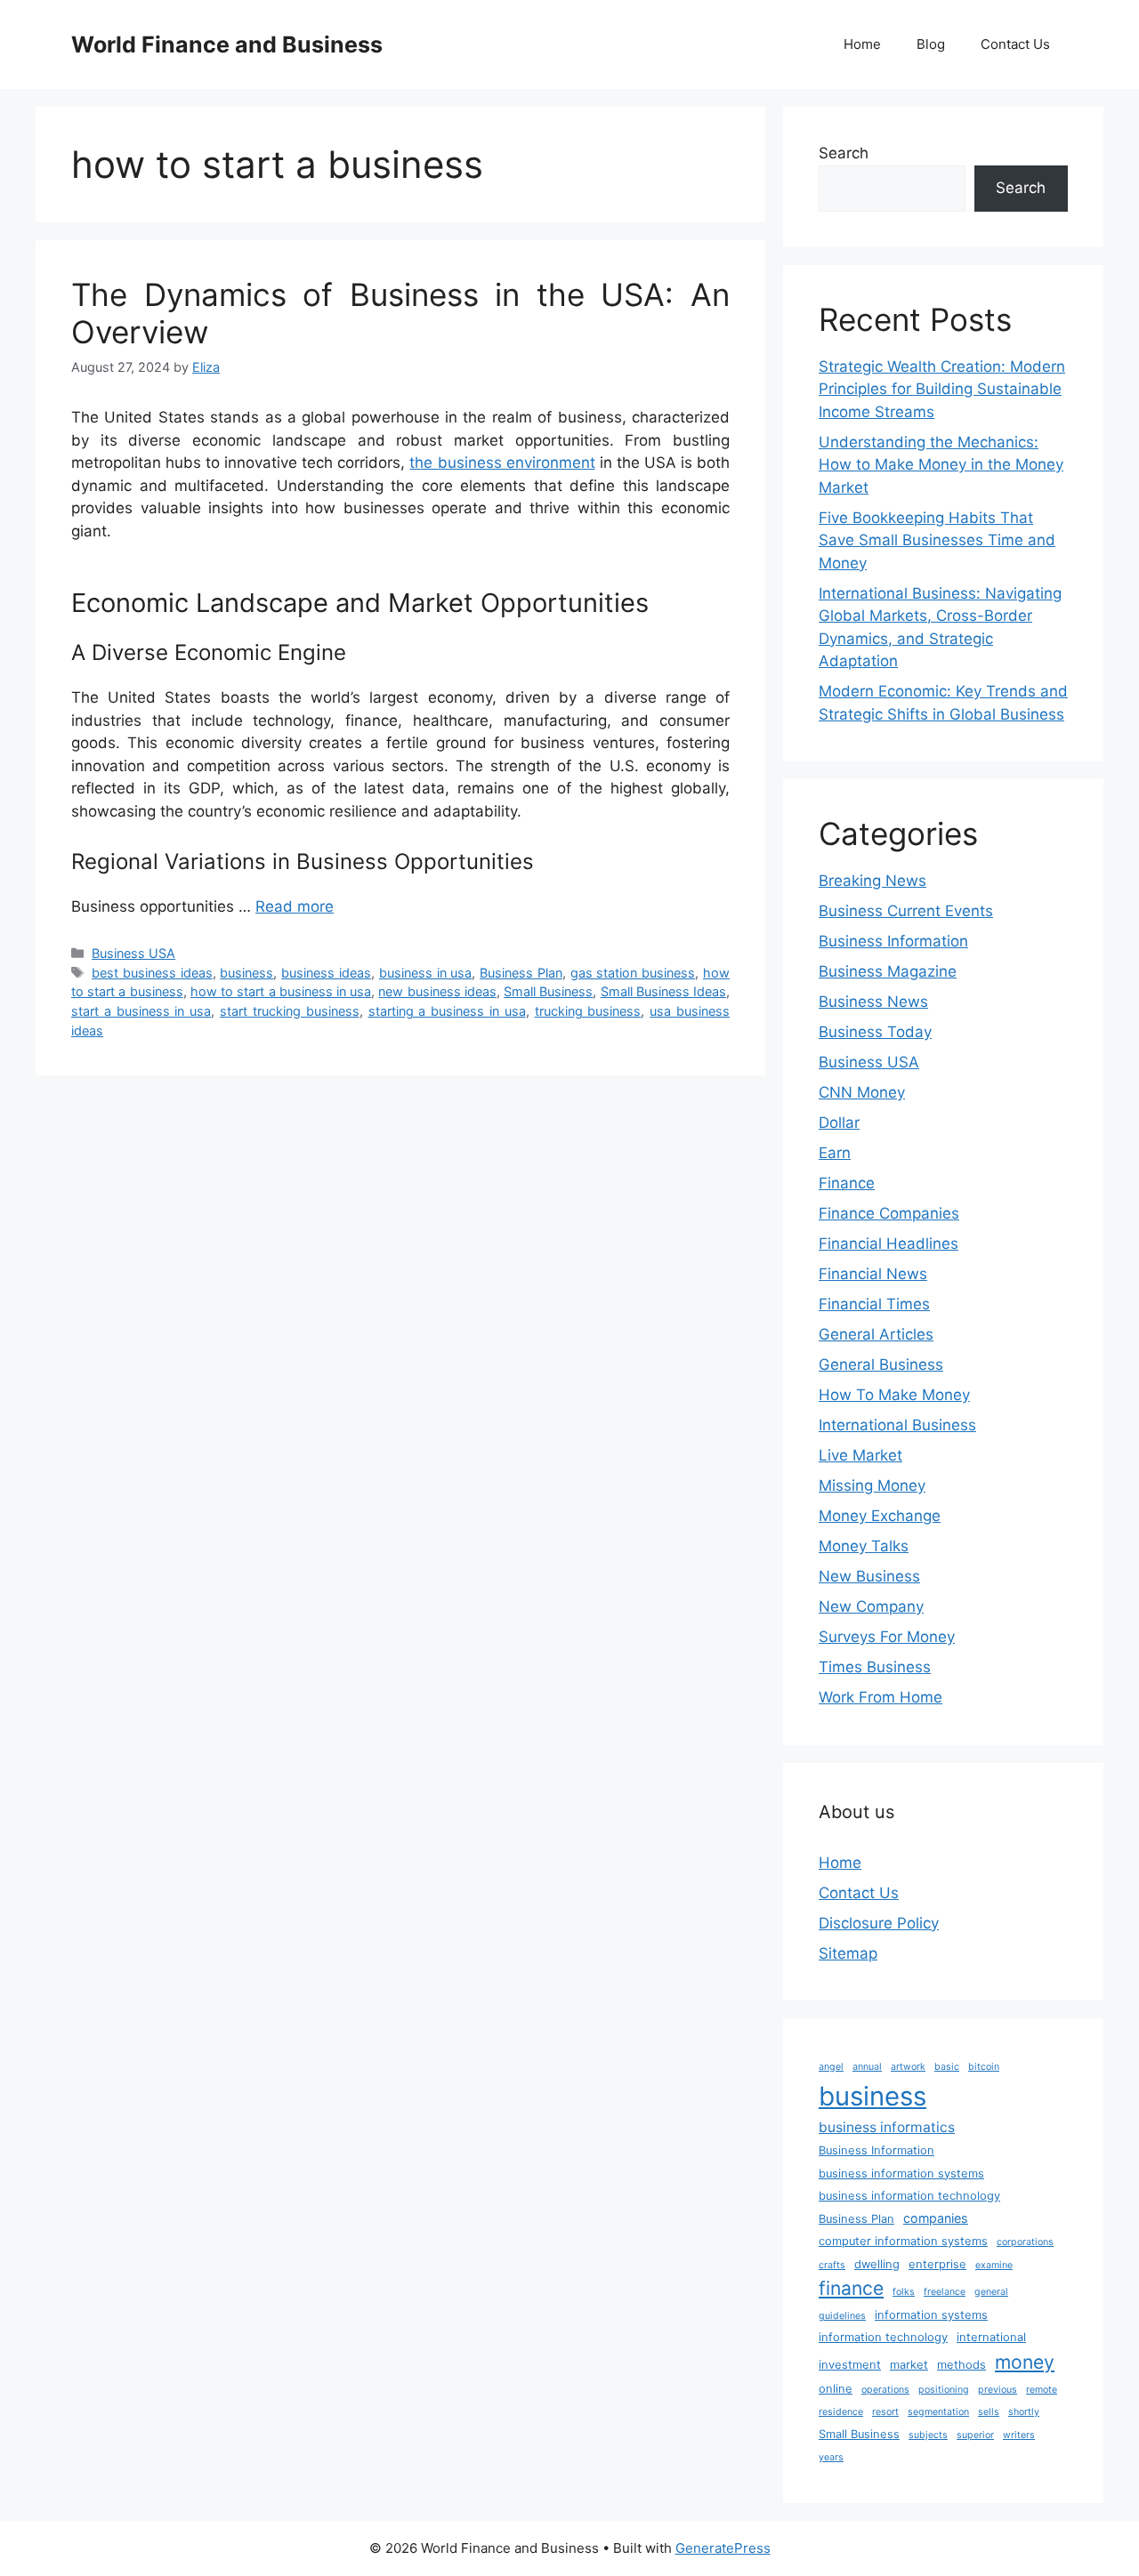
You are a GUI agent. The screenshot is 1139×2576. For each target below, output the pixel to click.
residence (841, 2412)
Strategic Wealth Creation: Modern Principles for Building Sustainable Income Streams (942, 389)
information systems (931, 2315)
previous (998, 2390)
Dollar (839, 1123)
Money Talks (864, 1546)
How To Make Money (894, 1395)
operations (885, 2390)
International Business (897, 1425)
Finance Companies (889, 1213)
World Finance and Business (227, 44)
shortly (1024, 2412)
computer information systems (903, 2241)
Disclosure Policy (879, 1923)
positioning (944, 2390)
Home (862, 44)
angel (831, 2067)
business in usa (426, 973)
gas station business (633, 973)
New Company (871, 1606)
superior (975, 2435)
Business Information (893, 941)
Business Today (875, 1032)
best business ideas (152, 973)
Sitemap (848, 1953)
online (836, 2389)
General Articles (876, 1334)
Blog (931, 44)
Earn (835, 1153)
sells (989, 2412)
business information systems (901, 2173)
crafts (832, 2265)
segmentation (938, 2412)
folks (904, 2292)
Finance (847, 1183)
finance (851, 2288)
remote (1042, 2390)
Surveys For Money (887, 1637)
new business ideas (437, 991)
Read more (295, 906)
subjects (928, 2435)
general (991, 2292)
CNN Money (862, 1092)
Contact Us (1015, 44)
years (831, 2457)
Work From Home (881, 1697)
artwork (908, 2067)
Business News (873, 1002)
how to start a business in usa (281, 991)
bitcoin (984, 2067)
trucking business (588, 1011)
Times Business (875, 1667)
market (909, 2365)
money (1025, 2362)
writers (1019, 2435)
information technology (883, 2337)
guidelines (842, 2316)
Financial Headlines (889, 1244)
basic (947, 2067)
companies (936, 2218)
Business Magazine (888, 971)
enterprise (937, 2264)
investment (850, 2365)
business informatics (887, 2127)
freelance (945, 2292)
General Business (881, 1364)
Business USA (133, 953)
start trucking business (290, 1011)
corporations (1025, 2242)
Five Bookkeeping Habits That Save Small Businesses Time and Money (937, 540)
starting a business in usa (447, 1011)
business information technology (909, 2196)
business (246, 973)
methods (961, 2365)
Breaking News (872, 881)
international (991, 2337)
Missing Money (872, 1485)
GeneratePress (723, 2548)
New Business (869, 1576)
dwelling (877, 2264)
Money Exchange (880, 1516)
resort (885, 2412)
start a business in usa (141, 1011)
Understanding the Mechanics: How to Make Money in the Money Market (941, 465)
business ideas (326, 973)
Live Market (860, 1455)
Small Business (548, 991)
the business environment (502, 463)
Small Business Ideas (663, 991)
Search (844, 153)
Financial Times (874, 1304)
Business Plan (521, 973)
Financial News (873, 1274)
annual (867, 2067)
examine (994, 2265)
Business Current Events (906, 911)
